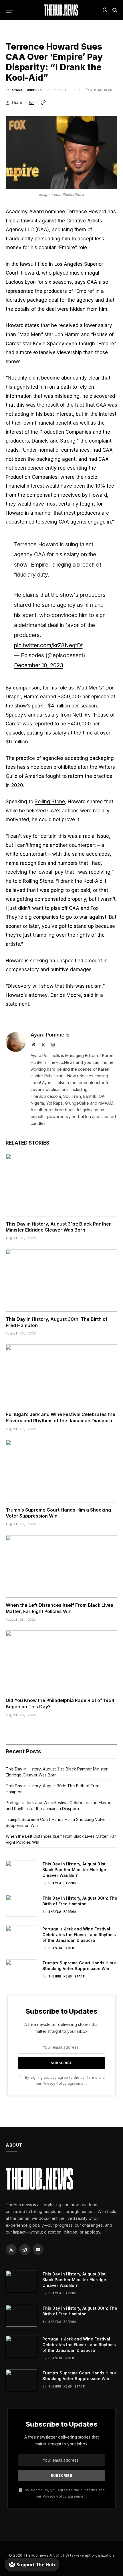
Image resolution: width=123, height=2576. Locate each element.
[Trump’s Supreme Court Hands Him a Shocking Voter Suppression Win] (61, 1471)
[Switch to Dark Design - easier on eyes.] (105, 10)
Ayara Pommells (27, 90)
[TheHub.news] (61, 10)
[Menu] (9, 10)
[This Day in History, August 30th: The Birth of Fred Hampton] (61, 1280)
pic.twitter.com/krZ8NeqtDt (48, 645)
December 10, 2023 (39, 665)
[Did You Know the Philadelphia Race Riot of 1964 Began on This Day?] (61, 1662)
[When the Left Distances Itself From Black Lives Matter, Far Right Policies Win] (61, 1566)
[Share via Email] (31, 103)
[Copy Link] (43, 103)
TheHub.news (36, 2555)
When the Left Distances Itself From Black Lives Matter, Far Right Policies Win (59, 1608)
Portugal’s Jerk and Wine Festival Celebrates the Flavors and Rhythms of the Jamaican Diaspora (60, 1417)
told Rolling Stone (33, 881)
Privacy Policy (55, 2083)
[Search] (114, 10)
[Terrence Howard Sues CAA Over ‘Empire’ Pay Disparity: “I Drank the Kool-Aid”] (61, 153)
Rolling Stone (50, 802)
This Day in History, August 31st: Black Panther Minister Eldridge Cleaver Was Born (58, 1227)
